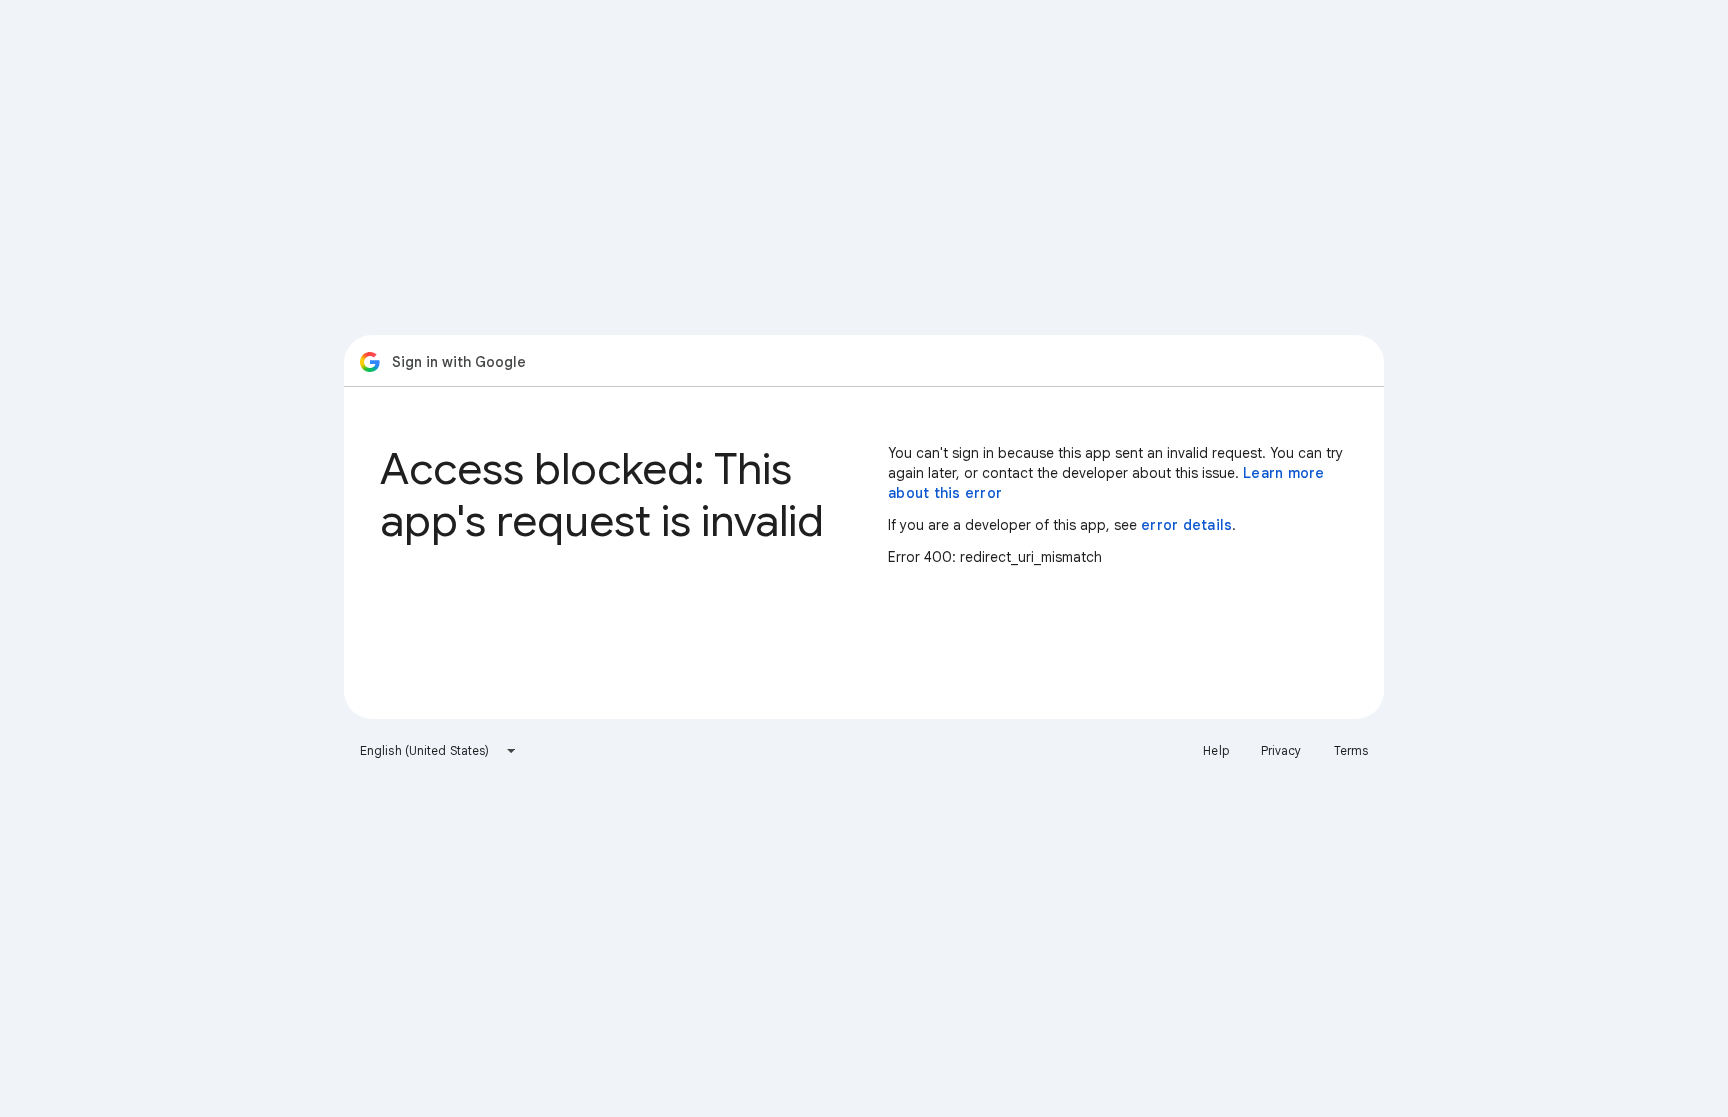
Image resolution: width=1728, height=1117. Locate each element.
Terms (1351, 750)
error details (1186, 525)
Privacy (1281, 750)
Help (1215, 750)
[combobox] (438, 751)
